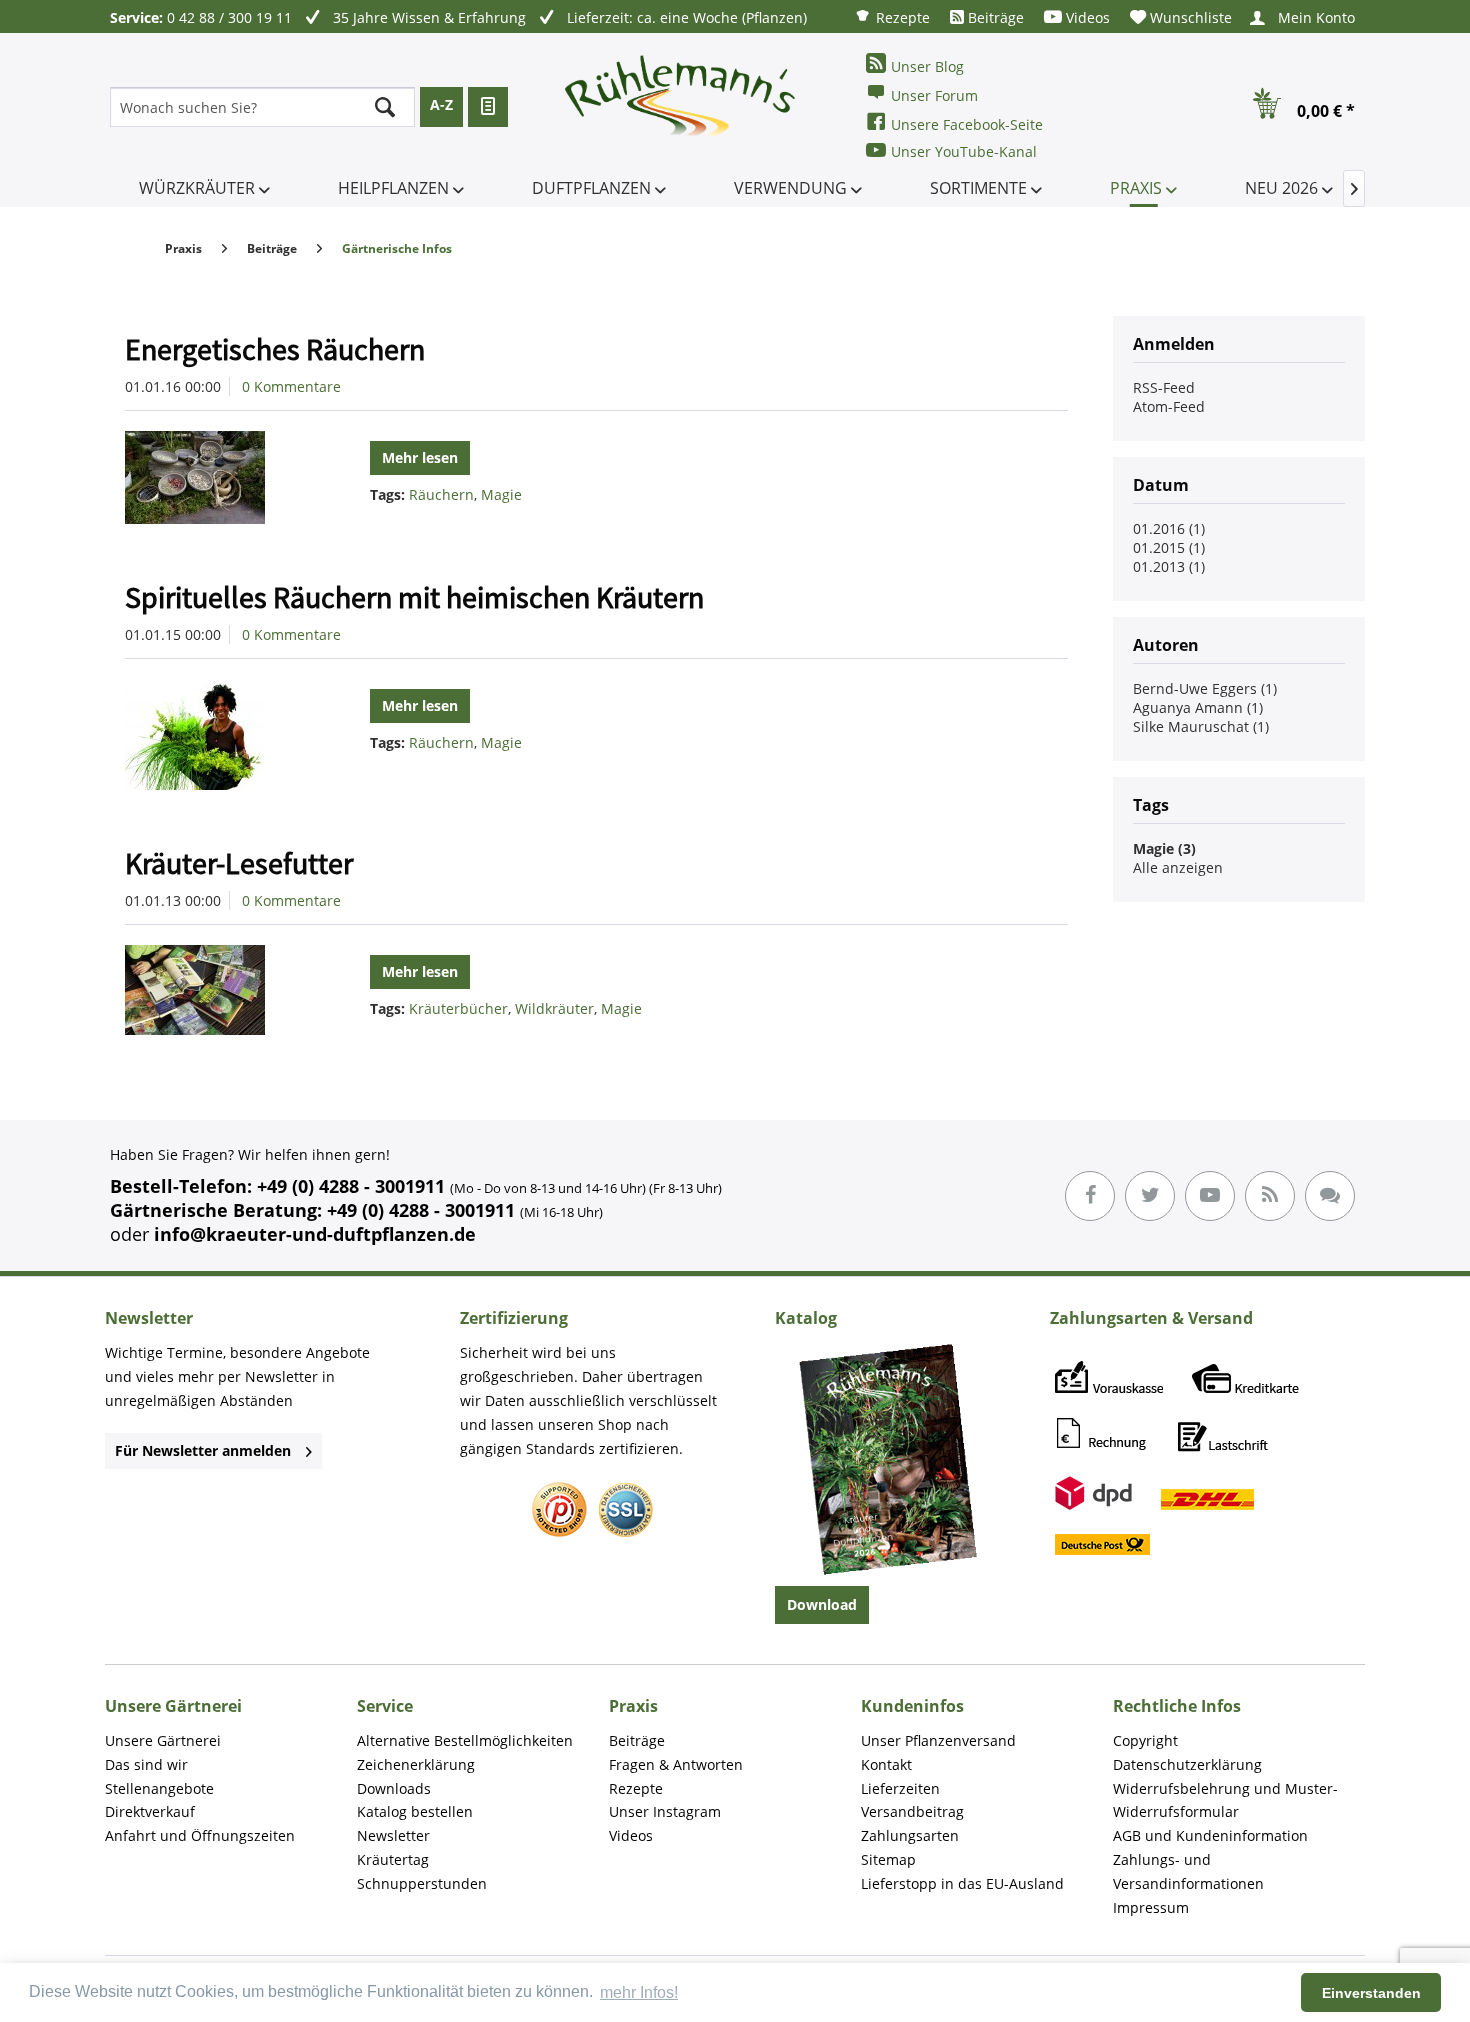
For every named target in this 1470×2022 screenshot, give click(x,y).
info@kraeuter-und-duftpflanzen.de (315, 1234)
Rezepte (901, 17)
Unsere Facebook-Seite (967, 124)
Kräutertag (393, 1859)
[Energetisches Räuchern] (219, 477)
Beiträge (994, 17)
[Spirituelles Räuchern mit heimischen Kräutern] (219, 734)
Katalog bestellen (415, 1811)
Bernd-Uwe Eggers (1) (1205, 688)
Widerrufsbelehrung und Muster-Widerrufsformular (1225, 1800)
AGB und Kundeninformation (1210, 1835)
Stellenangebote (159, 1788)
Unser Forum (934, 95)
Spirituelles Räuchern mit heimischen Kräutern (414, 597)
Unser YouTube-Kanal (964, 151)
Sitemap (888, 1859)
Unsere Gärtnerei (163, 1740)
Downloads (394, 1788)
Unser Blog (927, 66)
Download (822, 1604)
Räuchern (441, 494)
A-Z (441, 104)
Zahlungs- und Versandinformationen (1188, 1871)
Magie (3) (1164, 848)
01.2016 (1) (1169, 528)
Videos (1086, 17)
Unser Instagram (665, 1811)
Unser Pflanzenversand (938, 1740)
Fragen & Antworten (676, 1764)
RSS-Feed (1164, 387)
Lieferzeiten (900, 1788)
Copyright (1145, 1740)
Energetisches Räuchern (275, 349)
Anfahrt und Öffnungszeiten (200, 1835)
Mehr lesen (420, 457)
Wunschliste (1189, 17)
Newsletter (393, 1835)
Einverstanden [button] (1371, 1993)
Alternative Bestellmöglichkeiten (465, 1740)
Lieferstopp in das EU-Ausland (962, 1883)
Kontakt (886, 1764)
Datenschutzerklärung (1187, 1764)
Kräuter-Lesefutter (239, 863)
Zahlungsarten (910, 1835)
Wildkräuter (554, 1008)
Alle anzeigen (1178, 867)
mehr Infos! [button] (639, 1992)
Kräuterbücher (458, 1008)
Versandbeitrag (912, 1811)
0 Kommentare (291, 386)
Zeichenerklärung (416, 1764)
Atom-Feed (1169, 406)
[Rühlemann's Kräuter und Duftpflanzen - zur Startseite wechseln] (681, 107)
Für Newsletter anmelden (203, 1450)
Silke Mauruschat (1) (1201, 726)
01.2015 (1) (1169, 547)
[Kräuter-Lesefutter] (219, 990)
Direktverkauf (150, 1811)
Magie (501, 494)
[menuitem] (892, 16)
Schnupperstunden (422, 1883)
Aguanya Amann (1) (1198, 707)
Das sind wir (146, 1764)
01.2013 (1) (1169, 566)
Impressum (1151, 1907)
